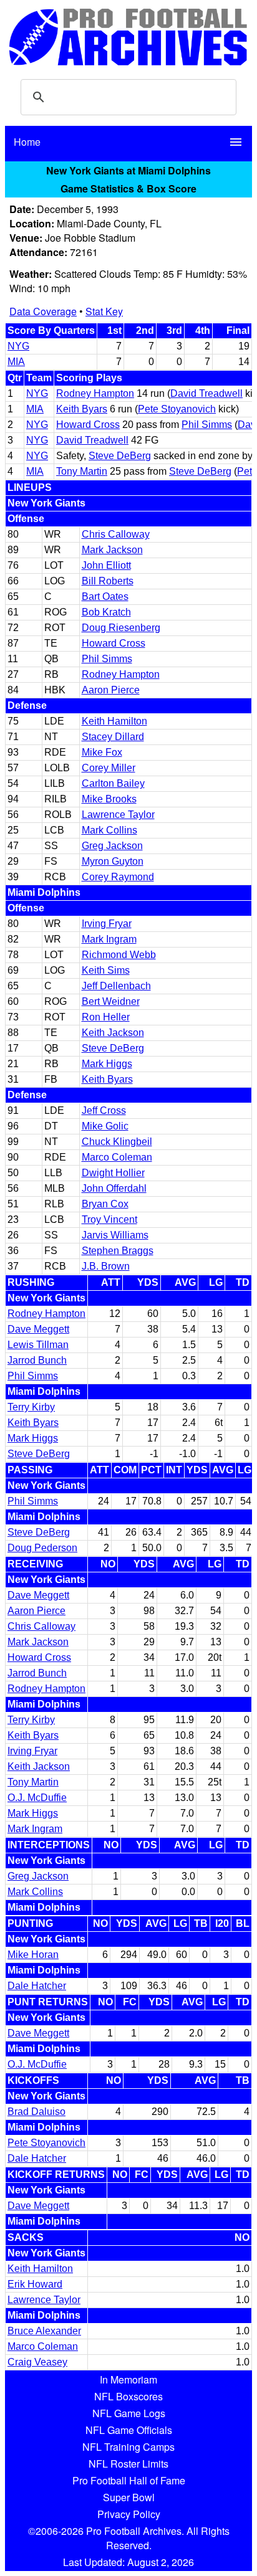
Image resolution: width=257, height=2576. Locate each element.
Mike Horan (33, 1955)
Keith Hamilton (114, 721)
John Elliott (106, 565)
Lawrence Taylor (118, 815)
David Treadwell (206, 393)
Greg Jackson (112, 846)
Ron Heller (106, 1017)
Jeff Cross (104, 1110)
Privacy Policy (129, 2514)
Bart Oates (105, 596)
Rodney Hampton (95, 393)
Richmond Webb (119, 955)
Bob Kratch (106, 612)
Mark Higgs (107, 1064)
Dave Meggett (38, 1329)
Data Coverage (43, 311)
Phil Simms (207, 425)
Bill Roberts (108, 581)
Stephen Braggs (118, 1251)
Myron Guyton (113, 861)
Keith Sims (106, 970)
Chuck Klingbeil (117, 1142)
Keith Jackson (113, 1033)
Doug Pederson (42, 1548)
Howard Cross (88, 425)
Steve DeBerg (120, 456)
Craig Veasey (37, 2362)
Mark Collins (109, 830)
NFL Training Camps (128, 2447)
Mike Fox (102, 752)
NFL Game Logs (129, 2413)
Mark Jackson (112, 550)
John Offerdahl (114, 1188)
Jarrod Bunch (37, 1360)
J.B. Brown (106, 1266)
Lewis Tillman (38, 1345)
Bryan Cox (105, 1204)
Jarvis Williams (115, 1235)
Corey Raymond (118, 877)
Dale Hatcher (37, 1986)
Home (27, 142)
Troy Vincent (109, 1219)
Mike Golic (105, 1126)
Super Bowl (129, 2497)
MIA (16, 362)
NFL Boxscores (128, 2396)
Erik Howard (35, 2284)
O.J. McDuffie (37, 1798)
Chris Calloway (116, 534)
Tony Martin (82, 471)
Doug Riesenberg (121, 628)
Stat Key (104, 311)
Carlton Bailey (113, 783)
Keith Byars (82, 409)
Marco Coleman (117, 1157)
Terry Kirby (31, 1407)
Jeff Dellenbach (116, 986)
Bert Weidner (111, 1001)
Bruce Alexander (44, 2331)
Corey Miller (109, 768)
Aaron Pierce (111, 690)
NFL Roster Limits (128, 2464)
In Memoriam (128, 2379)
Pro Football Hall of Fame (129, 2480)
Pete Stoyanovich (177, 409)
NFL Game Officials (129, 2430)
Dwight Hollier (113, 1173)
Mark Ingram (109, 939)
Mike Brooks (109, 799)
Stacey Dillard (113, 737)
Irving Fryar (107, 924)
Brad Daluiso (36, 2112)
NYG (18, 346)
